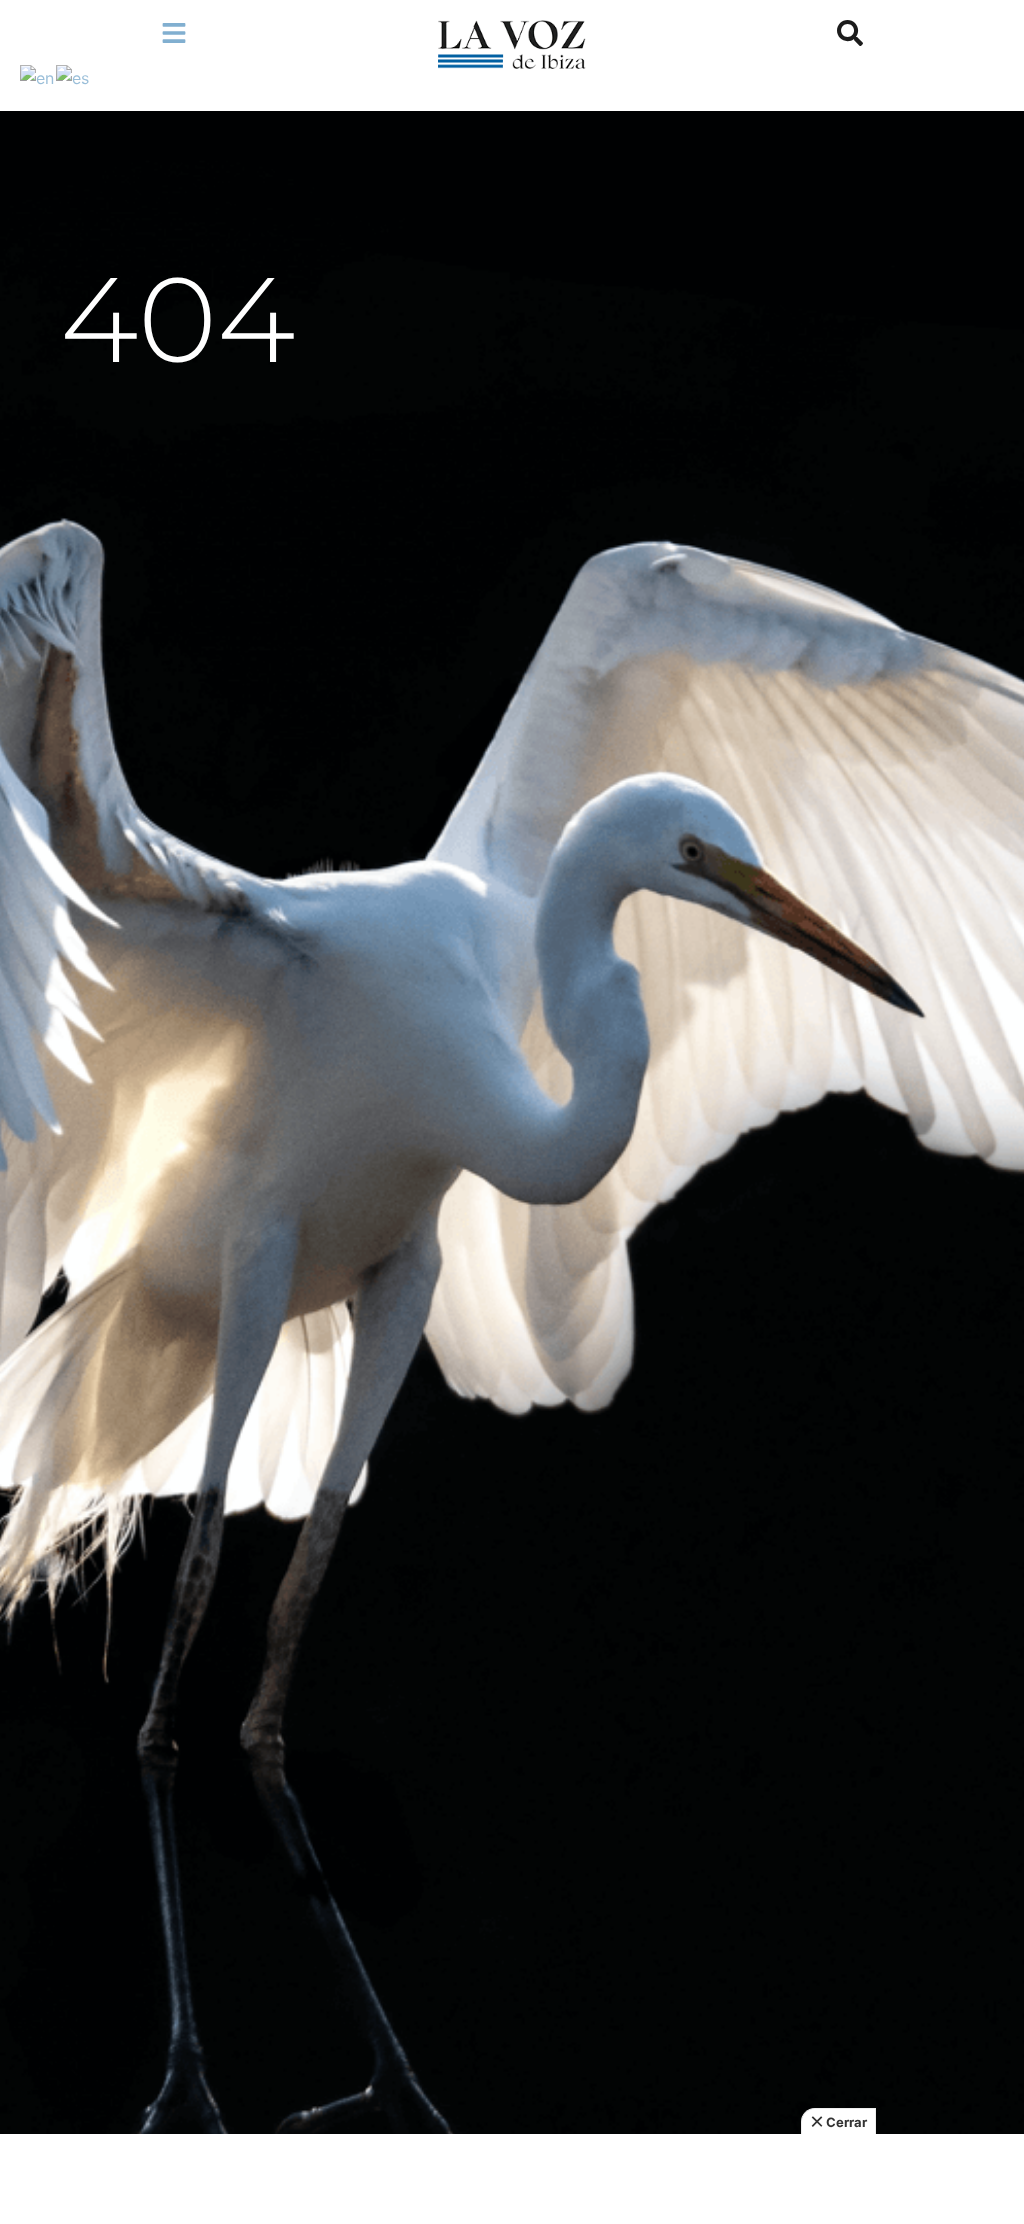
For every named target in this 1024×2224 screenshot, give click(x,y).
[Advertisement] (512, 2179)
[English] (38, 76)
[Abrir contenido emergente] (174, 33)
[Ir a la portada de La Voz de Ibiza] (512, 44)
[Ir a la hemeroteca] (850, 33)
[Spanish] (73, 76)
